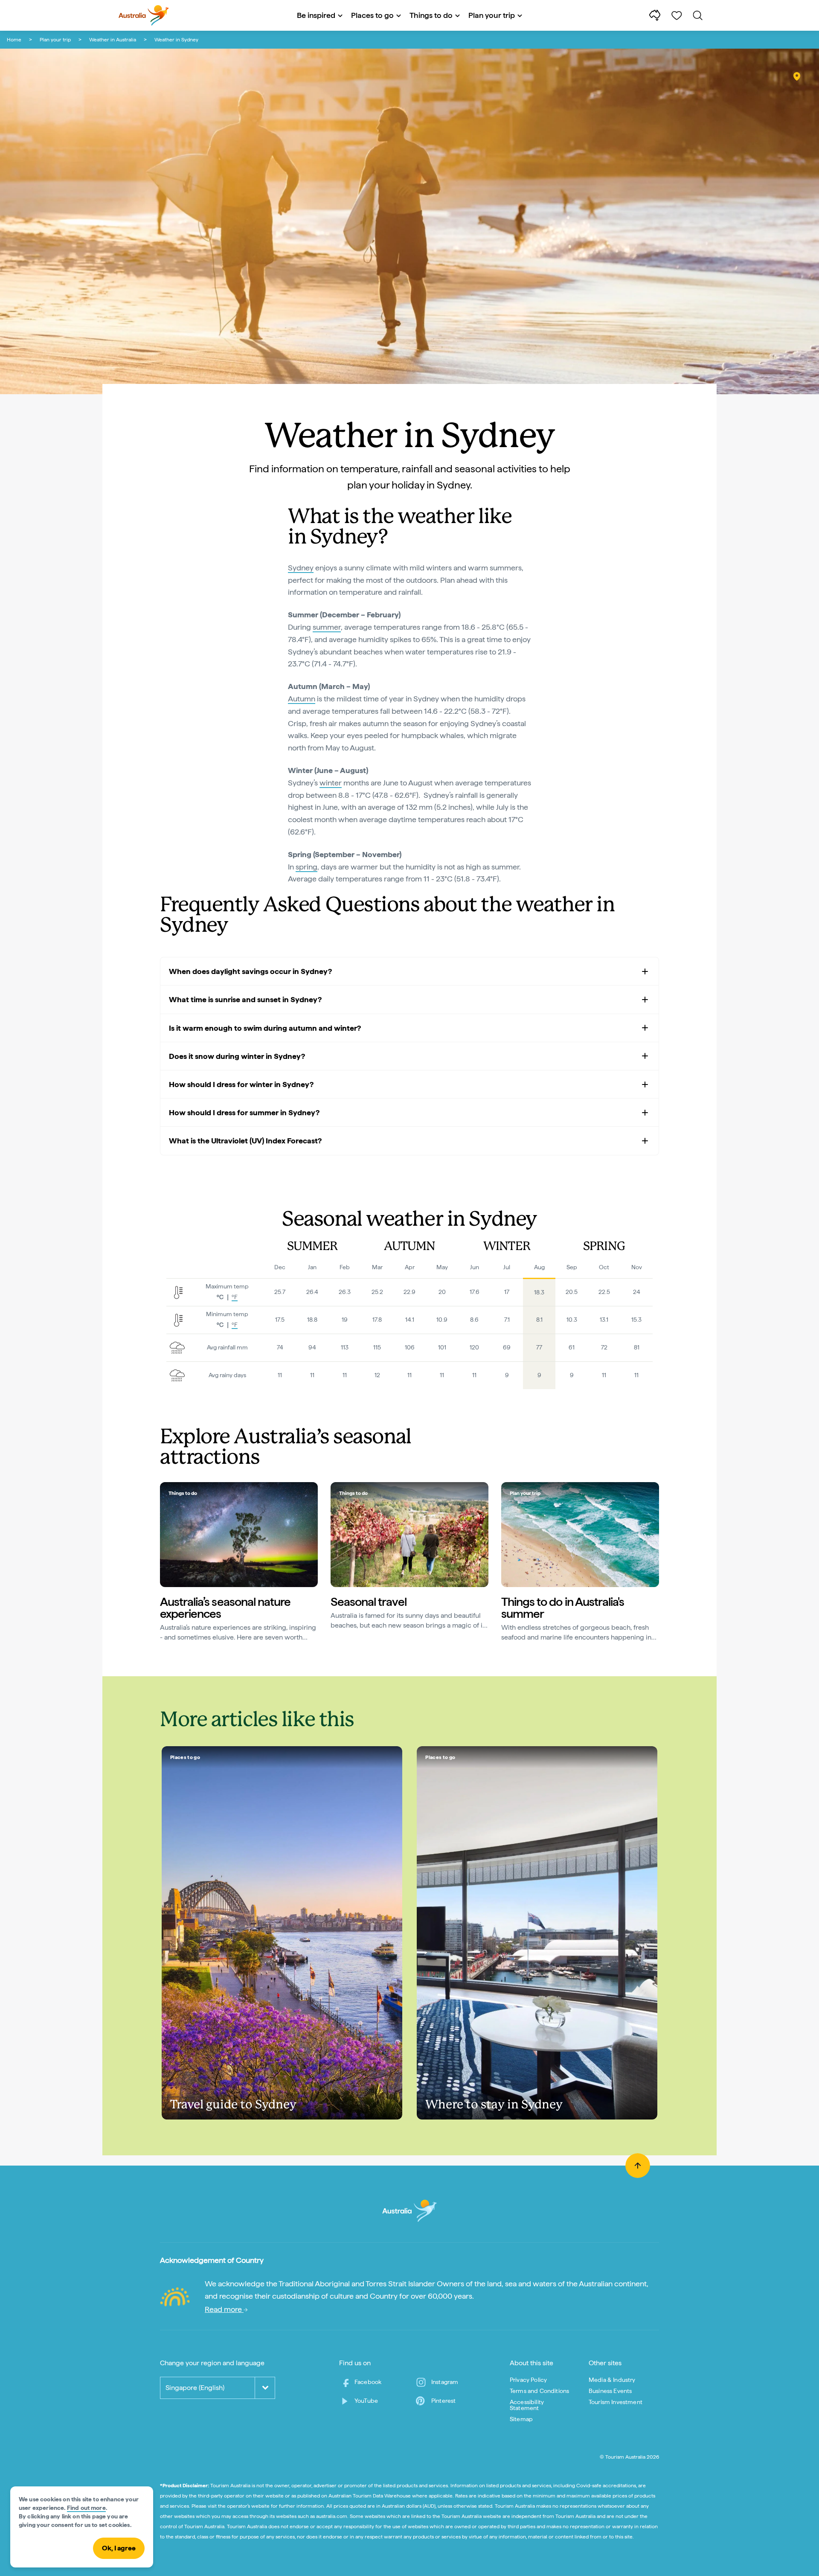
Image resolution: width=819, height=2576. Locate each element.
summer (327, 627)
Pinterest (443, 2401)
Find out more (86, 2508)
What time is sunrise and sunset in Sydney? (245, 999)
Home (14, 40)
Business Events (610, 2391)
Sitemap (521, 2419)
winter (331, 783)
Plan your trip (55, 40)
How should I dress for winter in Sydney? (241, 1084)
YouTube (366, 2401)
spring (306, 867)
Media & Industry (612, 2380)
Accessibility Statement (527, 2405)
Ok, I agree (119, 2548)
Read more (224, 2309)
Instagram (445, 2382)
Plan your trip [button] (492, 15)
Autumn (302, 699)
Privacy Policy (528, 2380)
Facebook (368, 2382)
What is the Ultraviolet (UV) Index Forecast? (245, 1141)
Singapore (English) (195, 2388)
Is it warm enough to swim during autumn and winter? (265, 1028)
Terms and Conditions (539, 2391)
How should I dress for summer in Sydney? (244, 1112)
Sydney (301, 568)
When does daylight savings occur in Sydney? (250, 971)
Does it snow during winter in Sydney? (237, 1056)
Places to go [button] (372, 15)
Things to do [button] (431, 15)
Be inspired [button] (316, 15)
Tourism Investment (616, 2402)
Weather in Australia (113, 40)
